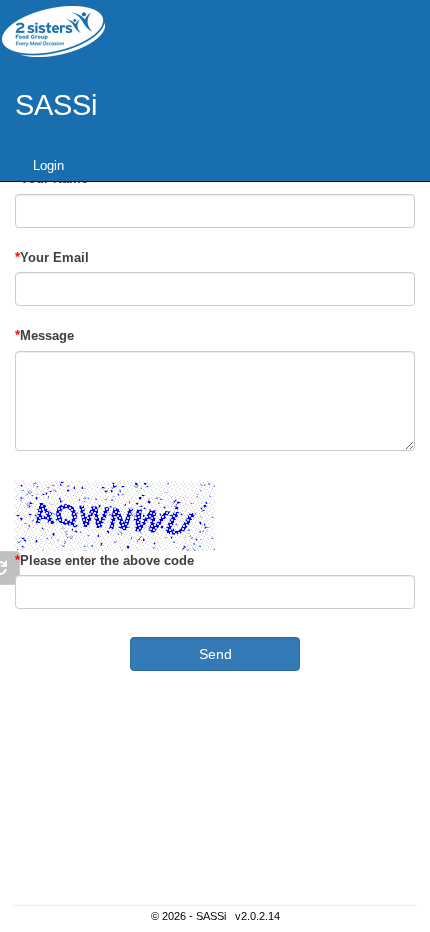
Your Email (54, 257)
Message (47, 335)
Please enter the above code (107, 560)
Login (48, 165)
